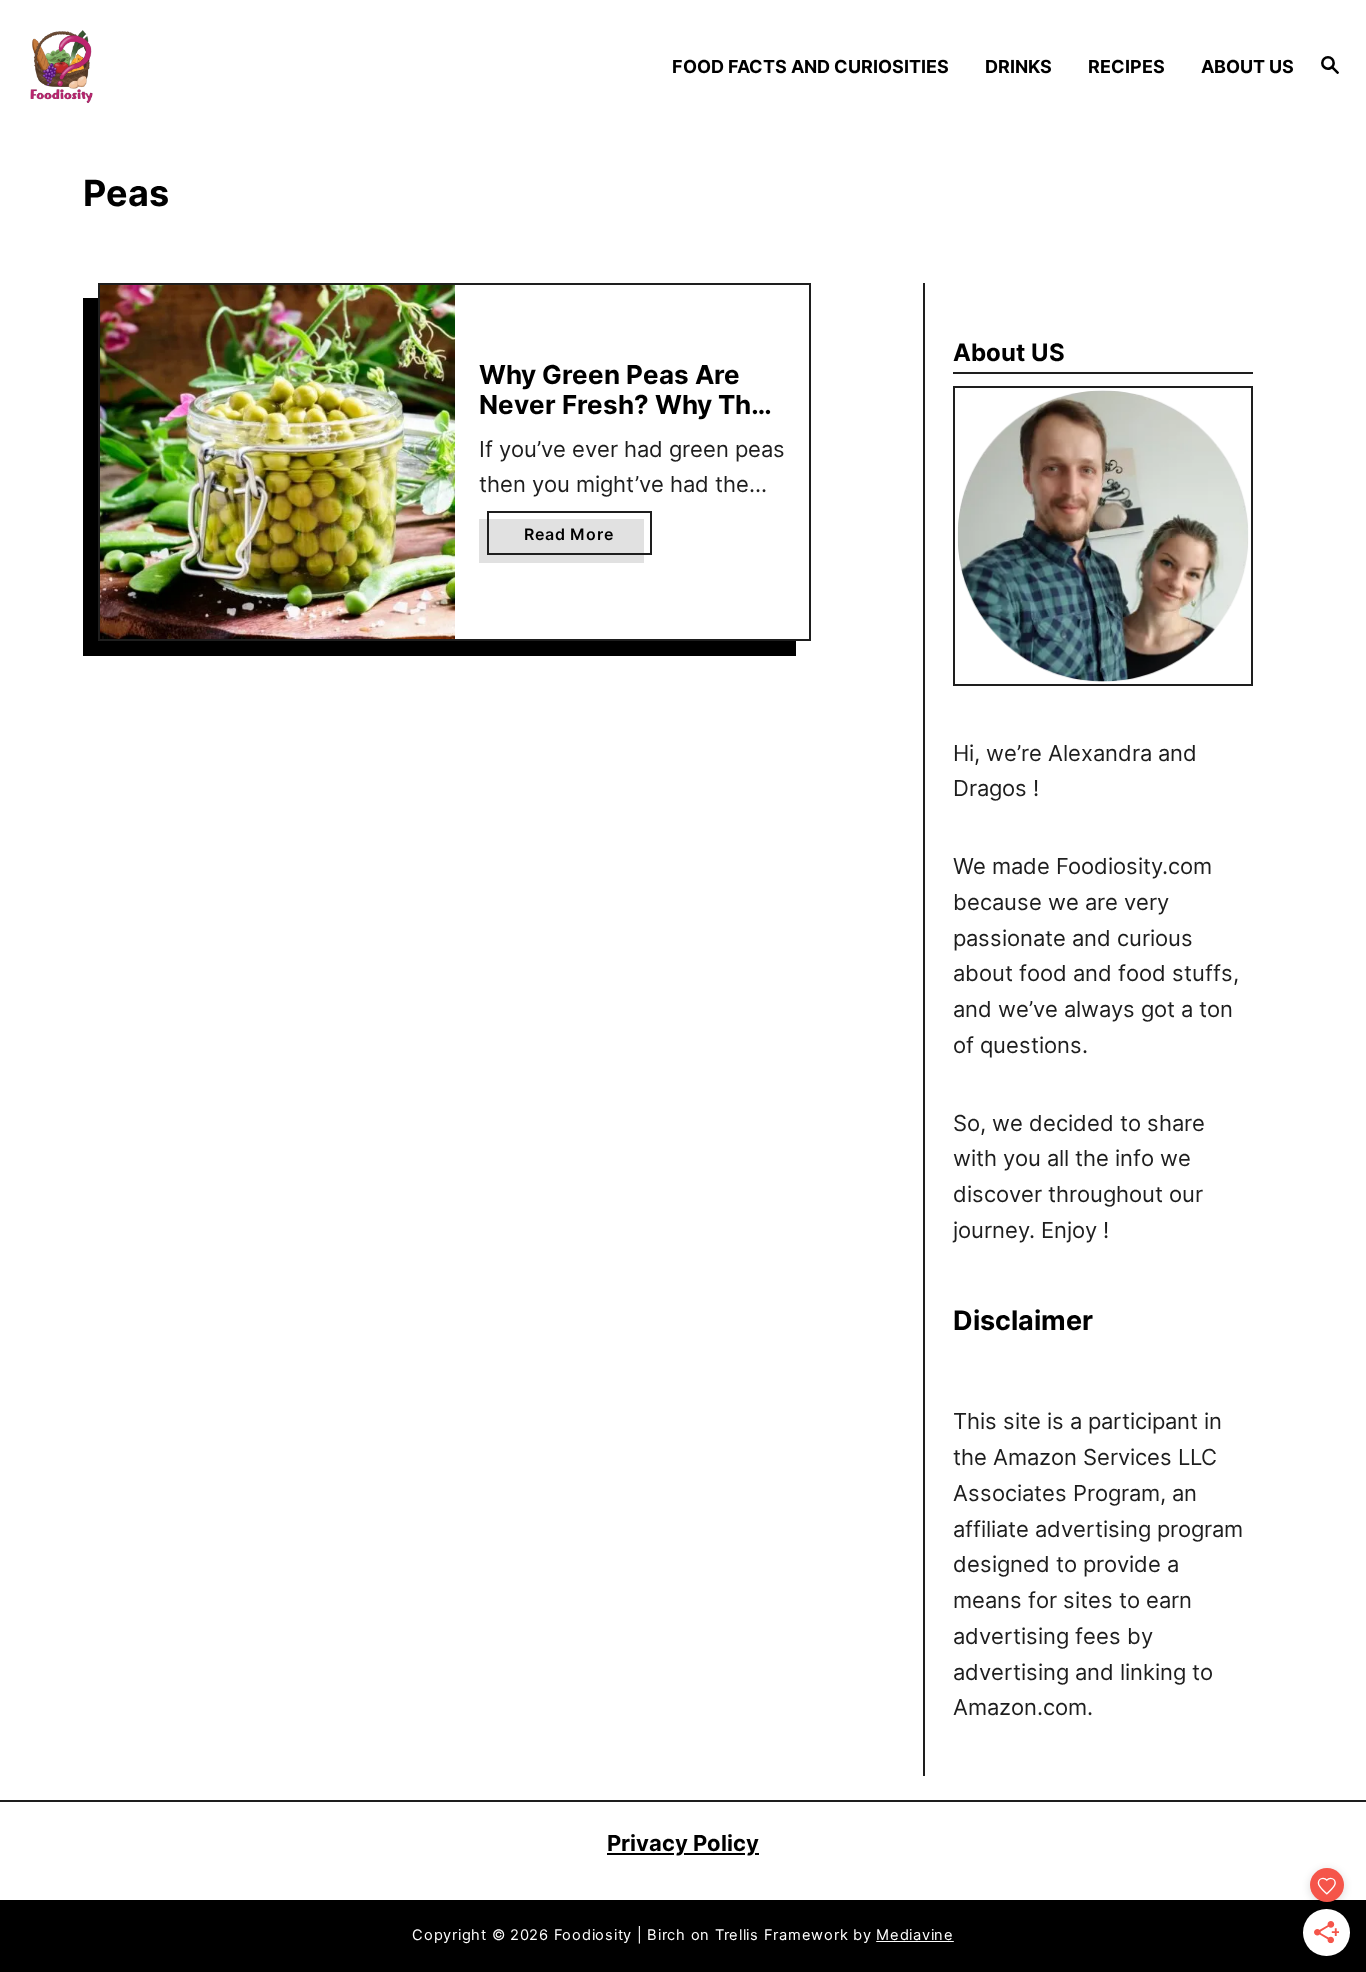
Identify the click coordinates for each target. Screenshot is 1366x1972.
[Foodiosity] (181, 66)
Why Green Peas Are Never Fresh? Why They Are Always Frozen (630, 404)
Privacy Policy (683, 1843)
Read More (576, 539)
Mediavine (915, 1935)
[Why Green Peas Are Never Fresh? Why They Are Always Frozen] (277, 462)
